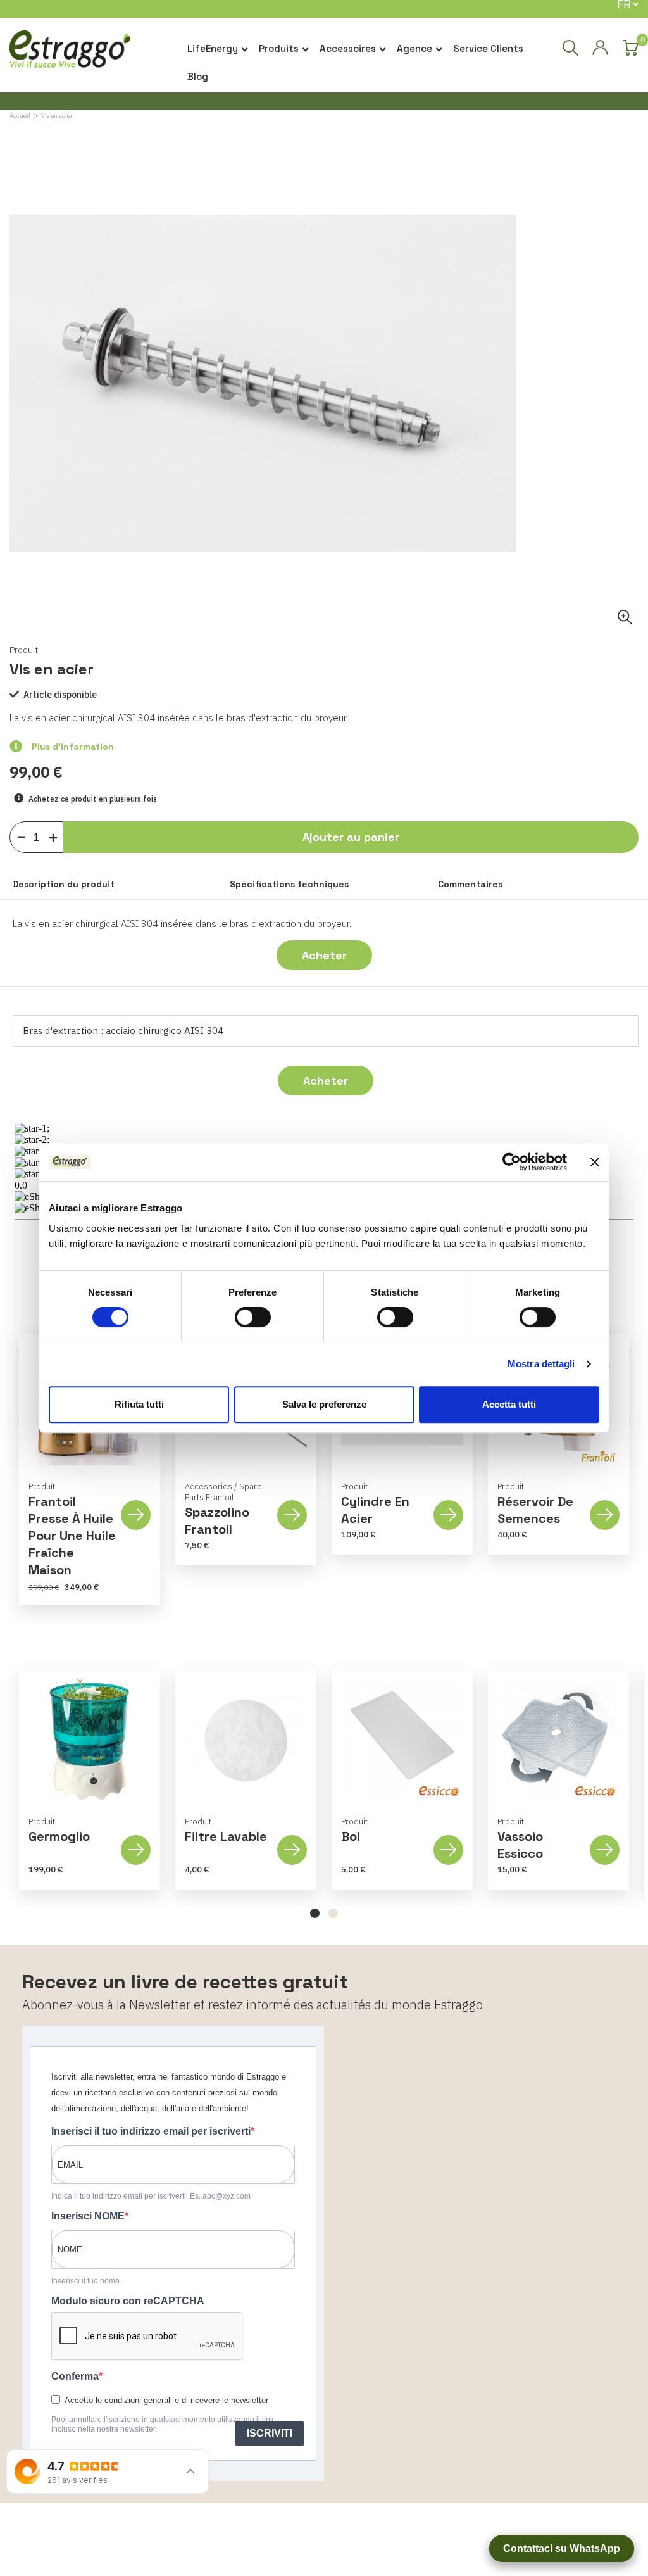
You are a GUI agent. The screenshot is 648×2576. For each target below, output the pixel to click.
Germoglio (59, 1836)
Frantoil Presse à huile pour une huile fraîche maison (72, 1536)
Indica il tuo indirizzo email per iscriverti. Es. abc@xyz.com (151, 2196)
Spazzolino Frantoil (217, 1521)
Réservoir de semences (535, 1510)
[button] (315, 1913)
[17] (56, 835)
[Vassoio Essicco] (558, 1739)
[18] (22, 836)
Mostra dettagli (541, 1364)
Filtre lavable (226, 1836)
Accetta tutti (509, 1404)
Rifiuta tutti (139, 1404)
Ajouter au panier (351, 837)
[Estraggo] (70, 54)
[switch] (253, 1317)
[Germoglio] (90, 1739)
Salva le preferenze (324, 1404)
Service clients (488, 48)
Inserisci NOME (88, 2216)
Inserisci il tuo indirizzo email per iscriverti (151, 2131)
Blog (198, 76)
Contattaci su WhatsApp (562, 2548)
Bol (351, 1836)
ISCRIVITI (270, 2433)
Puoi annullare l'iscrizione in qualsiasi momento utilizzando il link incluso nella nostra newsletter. (163, 2424)
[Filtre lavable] (246, 1739)
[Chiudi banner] (595, 1162)
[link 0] (512, 1162)
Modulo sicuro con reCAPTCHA (128, 2301)
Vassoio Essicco (520, 1845)
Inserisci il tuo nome (85, 2281)
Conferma (75, 2376)
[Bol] (402, 1739)
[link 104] (600, 48)
